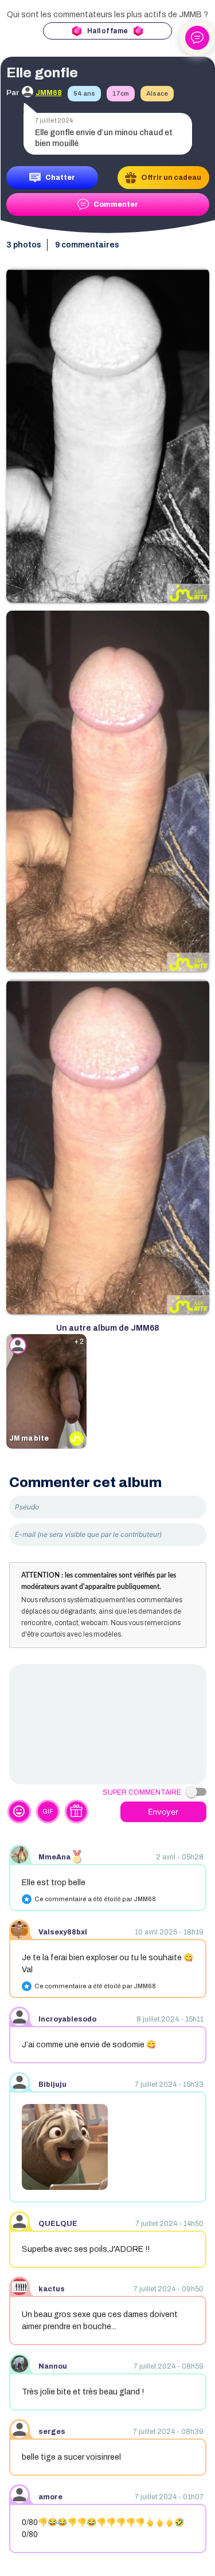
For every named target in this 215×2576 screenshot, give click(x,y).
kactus (52, 2289)
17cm (121, 93)
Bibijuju (52, 2085)
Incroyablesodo (67, 2019)
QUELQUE (58, 2224)
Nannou (53, 2366)
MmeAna (54, 1857)
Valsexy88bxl (63, 1932)
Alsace (157, 93)
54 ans (84, 93)
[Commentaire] (108, 1724)
